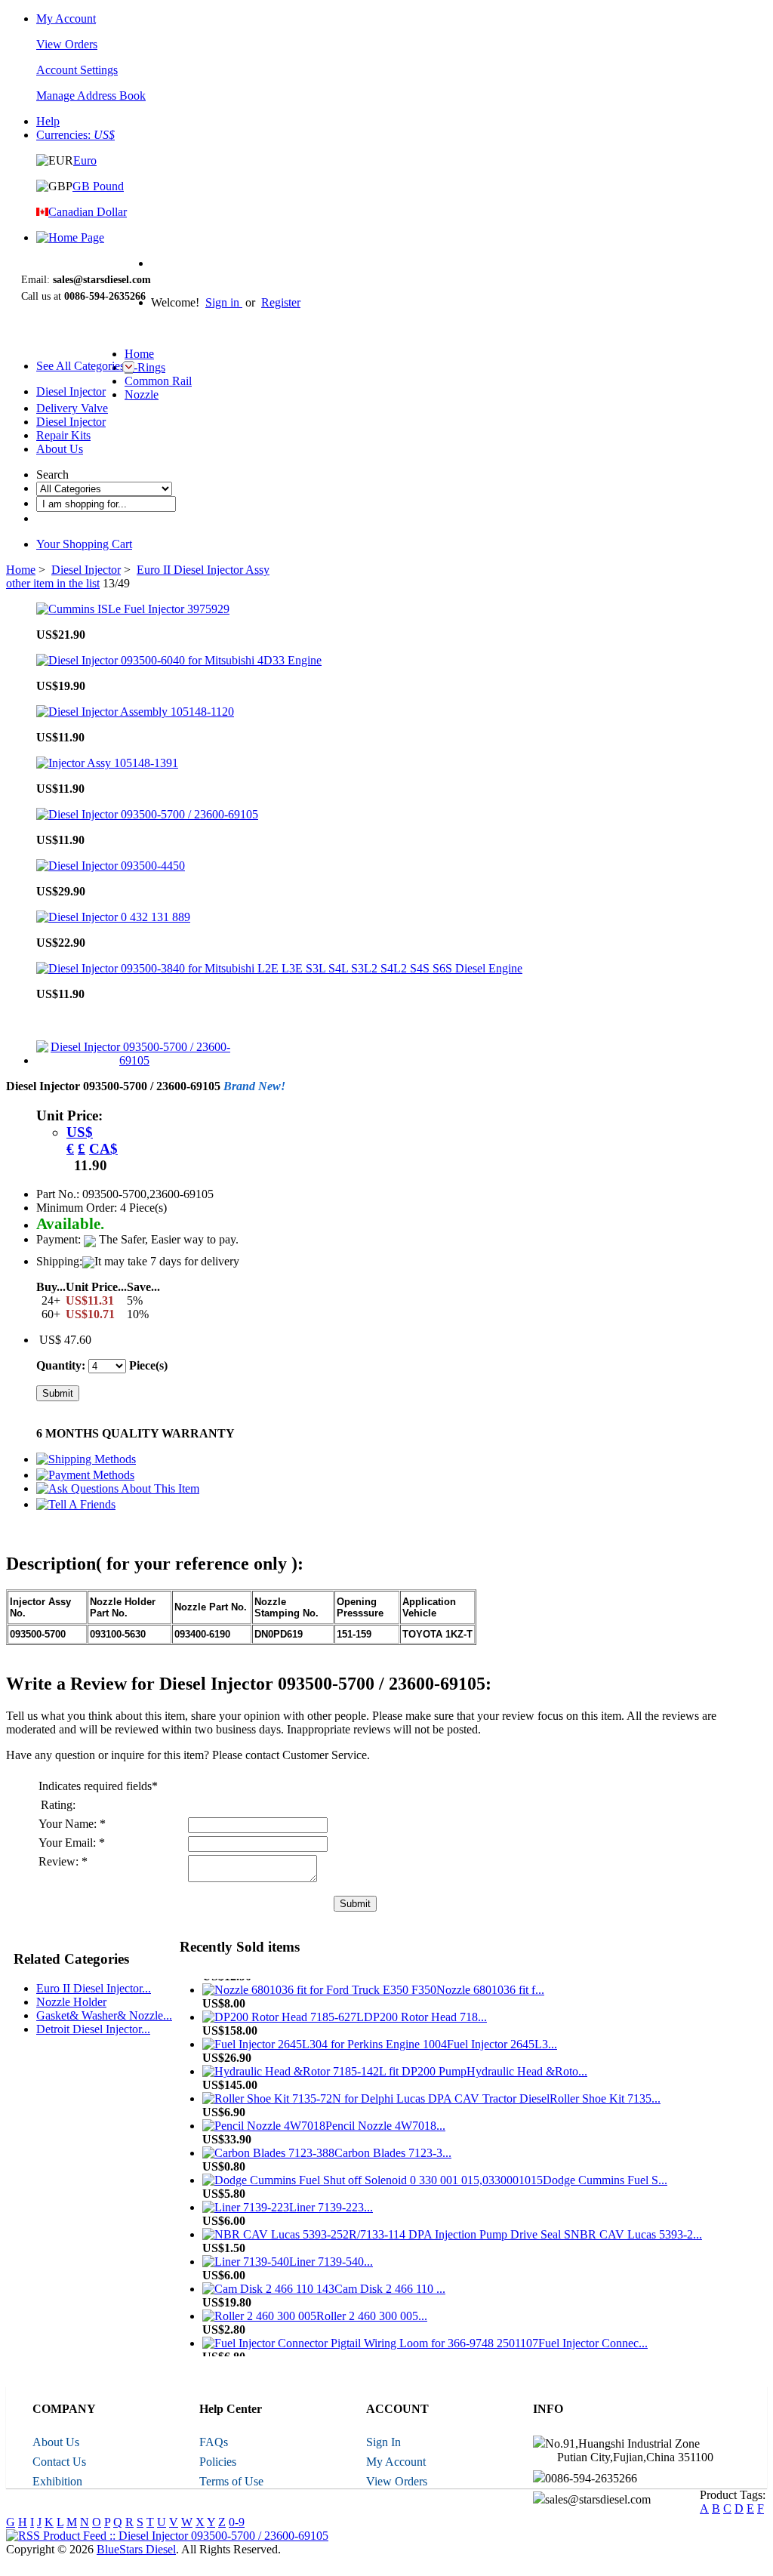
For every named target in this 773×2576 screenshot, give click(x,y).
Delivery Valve (72, 408)
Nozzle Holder (71, 2002)
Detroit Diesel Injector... (93, 2029)
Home (139, 354)
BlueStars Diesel (136, 2549)
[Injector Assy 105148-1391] (107, 763)
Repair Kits (63, 435)
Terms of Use (231, 2481)
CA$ (103, 1149)
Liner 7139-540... (331, 2254)
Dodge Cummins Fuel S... (605, 2172)
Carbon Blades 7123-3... (393, 2145)
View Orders (397, 2481)
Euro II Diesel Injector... (94, 1988)
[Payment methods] (85, 1475)
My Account (66, 18)
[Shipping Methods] (86, 1459)
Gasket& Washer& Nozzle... (104, 2015)
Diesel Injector (71, 391)
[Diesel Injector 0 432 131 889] (113, 917)
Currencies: (75, 135)
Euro (85, 160)
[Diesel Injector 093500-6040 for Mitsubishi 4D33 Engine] (179, 660)
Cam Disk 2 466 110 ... (390, 2281)
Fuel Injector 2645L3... (502, 2037)
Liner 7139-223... (331, 2200)
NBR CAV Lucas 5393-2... (636, 2227)
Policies (218, 2462)
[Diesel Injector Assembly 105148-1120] (135, 712)
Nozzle (142, 394)
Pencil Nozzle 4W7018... (385, 2118)
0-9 (237, 2522)
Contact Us (59, 2462)
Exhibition (57, 2481)
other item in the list (53, 583)
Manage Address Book (91, 96)
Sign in (224, 302)
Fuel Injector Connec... (593, 2336)
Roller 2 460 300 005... (372, 2308)
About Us (60, 449)
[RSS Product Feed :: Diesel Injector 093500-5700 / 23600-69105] (167, 2536)
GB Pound (98, 186)
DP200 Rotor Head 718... (425, 2009)
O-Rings (145, 367)
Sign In (383, 2442)
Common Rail (158, 381)
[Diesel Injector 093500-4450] (111, 866)
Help (48, 121)
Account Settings (77, 70)
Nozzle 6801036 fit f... (490, 1982)
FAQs (214, 2442)
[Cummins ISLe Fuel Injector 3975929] (133, 609)
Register (281, 302)
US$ (80, 1132)
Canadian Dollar (88, 212)
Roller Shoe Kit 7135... (605, 2091)
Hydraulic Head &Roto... (527, 2064)
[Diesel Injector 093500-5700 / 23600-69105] (147, 814)
